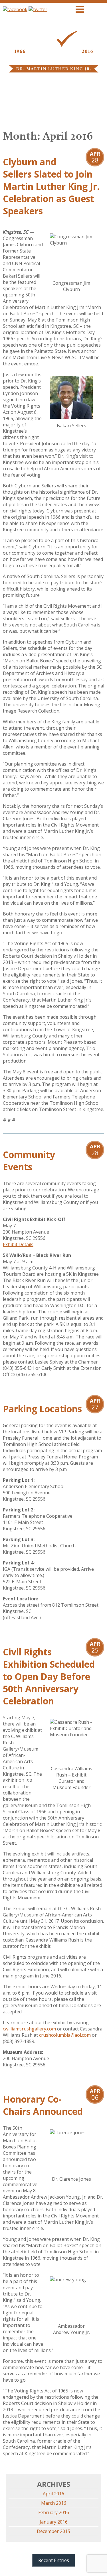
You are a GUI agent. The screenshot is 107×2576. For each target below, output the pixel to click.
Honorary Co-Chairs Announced (43, 2105)
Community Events (29, 1161)
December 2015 (53, 2531)
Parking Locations (42, 1409)
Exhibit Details (18, 1244)
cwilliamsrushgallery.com (29, 2029)
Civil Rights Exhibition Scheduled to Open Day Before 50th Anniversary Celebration (49, 1676)
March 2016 (54, 2503)
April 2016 (53, 2494)
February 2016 (54, 2512)
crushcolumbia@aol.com (65, 2035)
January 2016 (54, 2522)
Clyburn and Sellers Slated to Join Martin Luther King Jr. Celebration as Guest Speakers (51, 186)
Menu (96, 9)
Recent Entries (54, 2560)
